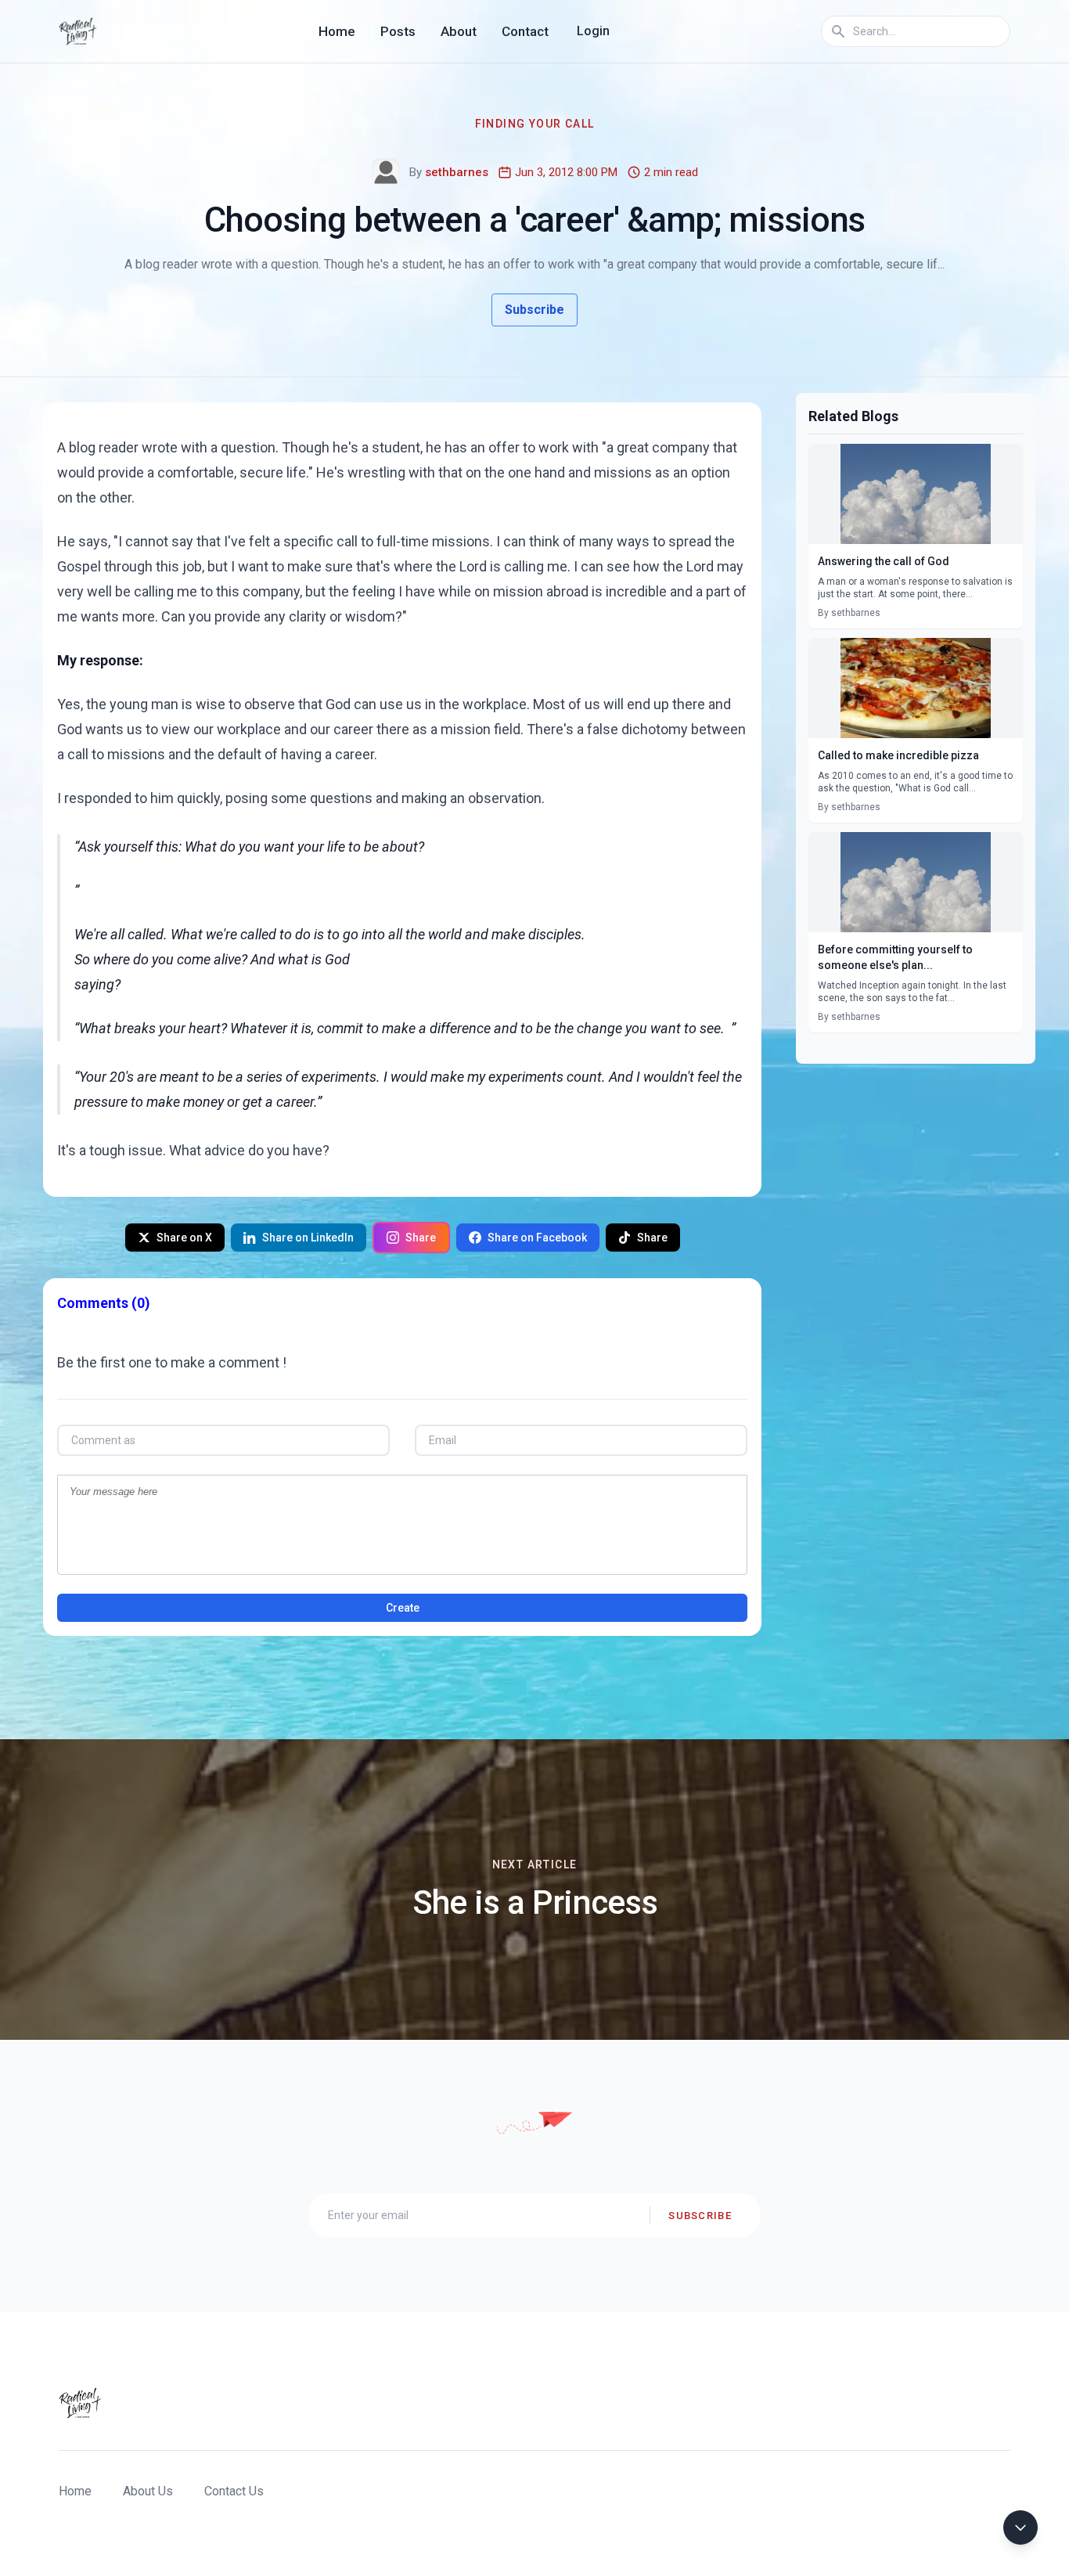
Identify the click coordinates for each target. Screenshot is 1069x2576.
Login (593, 31)
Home (337, 31)
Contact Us (234, 2491)
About (459, 31)
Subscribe (534, 310)
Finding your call (535, 124)
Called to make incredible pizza (898, 755)
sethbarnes (457, 172)
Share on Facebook (537, 1238)
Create (403, 1608)
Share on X (184, 1238)
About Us (148, 2491)
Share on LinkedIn (308, 1238)
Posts (398, 31)
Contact (525, 31)
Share (421, 1238)
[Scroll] (1020, 2527)
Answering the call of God (884, 561)
